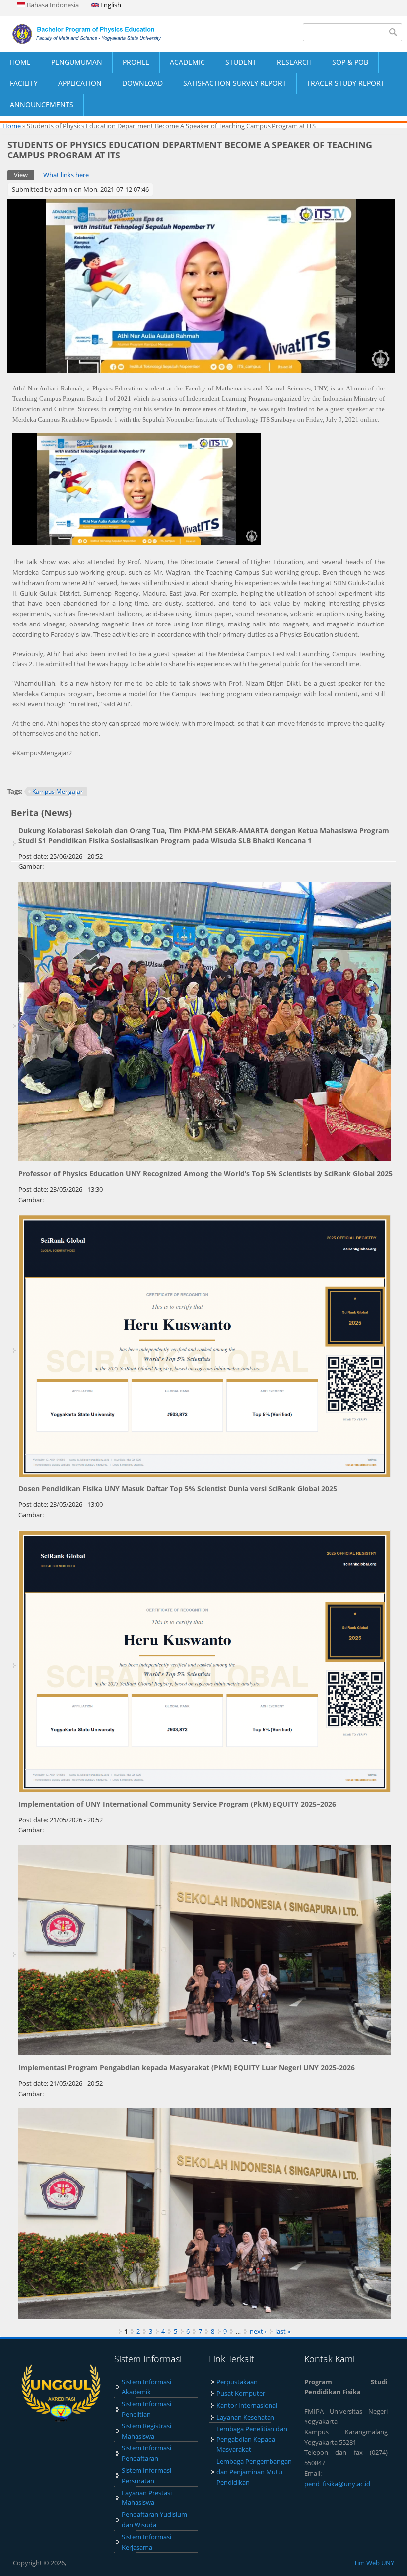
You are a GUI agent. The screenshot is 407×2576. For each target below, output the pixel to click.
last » (283, 2331)
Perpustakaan (237, 2382)
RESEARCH (294, 62)
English (110, 5)
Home (12, 126)
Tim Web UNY (374, 2563)
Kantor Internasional (247, 2405)
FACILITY (24, 83)
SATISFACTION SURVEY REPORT (235, 83)
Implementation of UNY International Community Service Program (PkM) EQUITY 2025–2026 (177, 1804)
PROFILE (136, 62)
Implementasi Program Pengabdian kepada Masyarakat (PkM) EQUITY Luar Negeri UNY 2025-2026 (187, 2068)
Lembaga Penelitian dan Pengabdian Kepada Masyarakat (252, 2439)
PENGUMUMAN (77, 62)
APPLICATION (80, 83)
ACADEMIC (187, 62)
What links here (66, 175)
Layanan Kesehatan (245, 2417)
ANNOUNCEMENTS (42, 105)
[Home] (102, 34)
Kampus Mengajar (58, 792)
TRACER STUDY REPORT (346, 83)
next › (258, 2331)
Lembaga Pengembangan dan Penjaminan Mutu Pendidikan (254, 2472)
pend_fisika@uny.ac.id (337, 2484)
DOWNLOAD (142, 83)
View (24, 175)
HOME (20, 62)
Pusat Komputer (241, 2393)
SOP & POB (350, 62)
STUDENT (241, 62)
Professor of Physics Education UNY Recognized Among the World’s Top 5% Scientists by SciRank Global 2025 (205, 1174)
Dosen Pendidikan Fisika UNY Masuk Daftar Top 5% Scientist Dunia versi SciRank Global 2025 (178, 1489)
